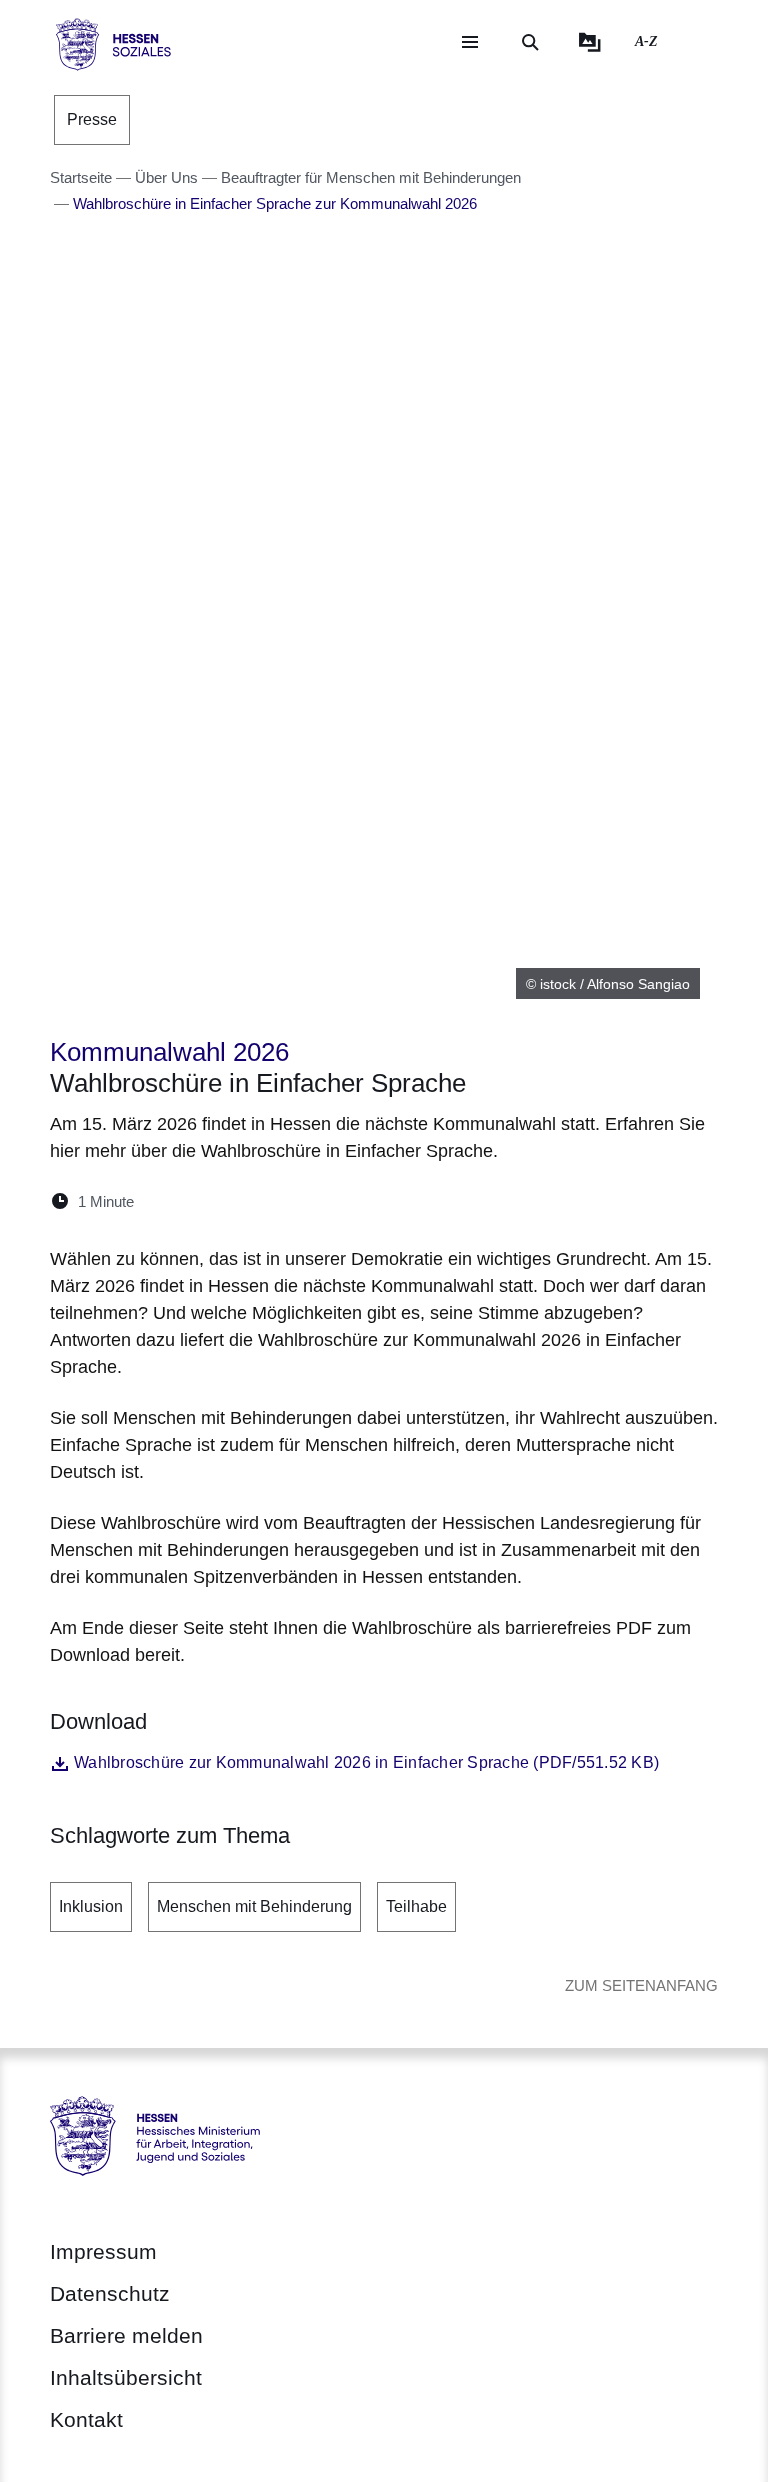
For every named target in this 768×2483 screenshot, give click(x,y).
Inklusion (91, 1906)
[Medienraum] (590, 42)
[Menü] (470, 42)
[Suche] (530, 42)
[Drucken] (321, 1201)
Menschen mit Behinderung (254, 1906)
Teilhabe (416, 1906)
